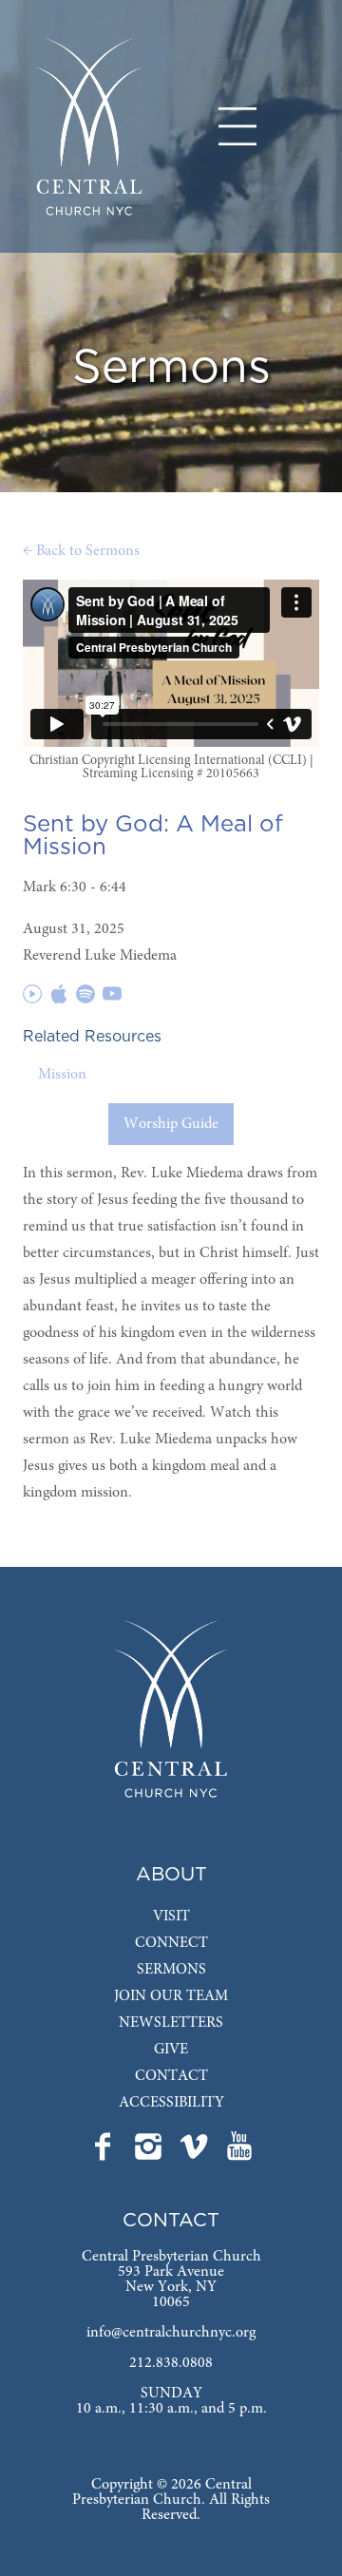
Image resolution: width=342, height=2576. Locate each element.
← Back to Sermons (81, 551)
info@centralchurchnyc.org (171, 2333)
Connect (171, 1943)
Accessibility (171, 2103)
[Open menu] (237, 126)
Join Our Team (171, 1996)
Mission (62, 1075)
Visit (171, 1917)
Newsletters (171, 2023)
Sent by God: (96, 825)
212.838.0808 (171, 2363)
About (171, 1875)
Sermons (171, 1970)
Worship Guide (171, 1124)
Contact (171, 2076)
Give (171, 2050)
